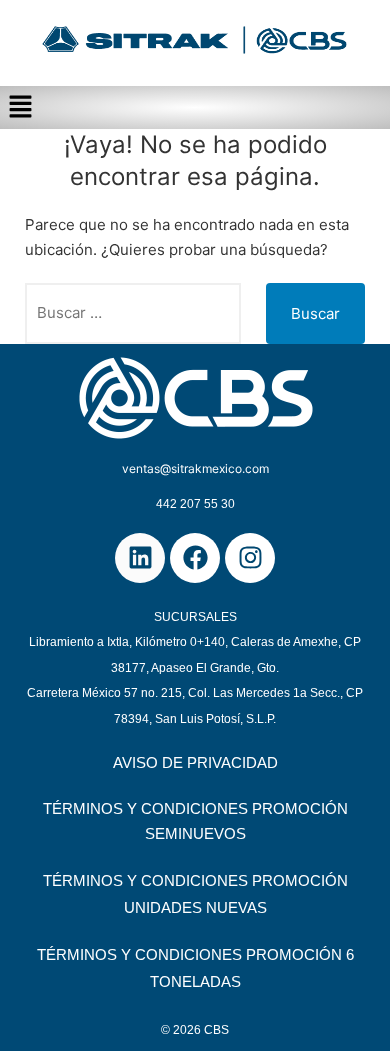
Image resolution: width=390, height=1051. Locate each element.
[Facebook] (195, 558)
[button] (195, 107)
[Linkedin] (140, 558)
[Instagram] (250, 558)
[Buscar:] (133, 313)
